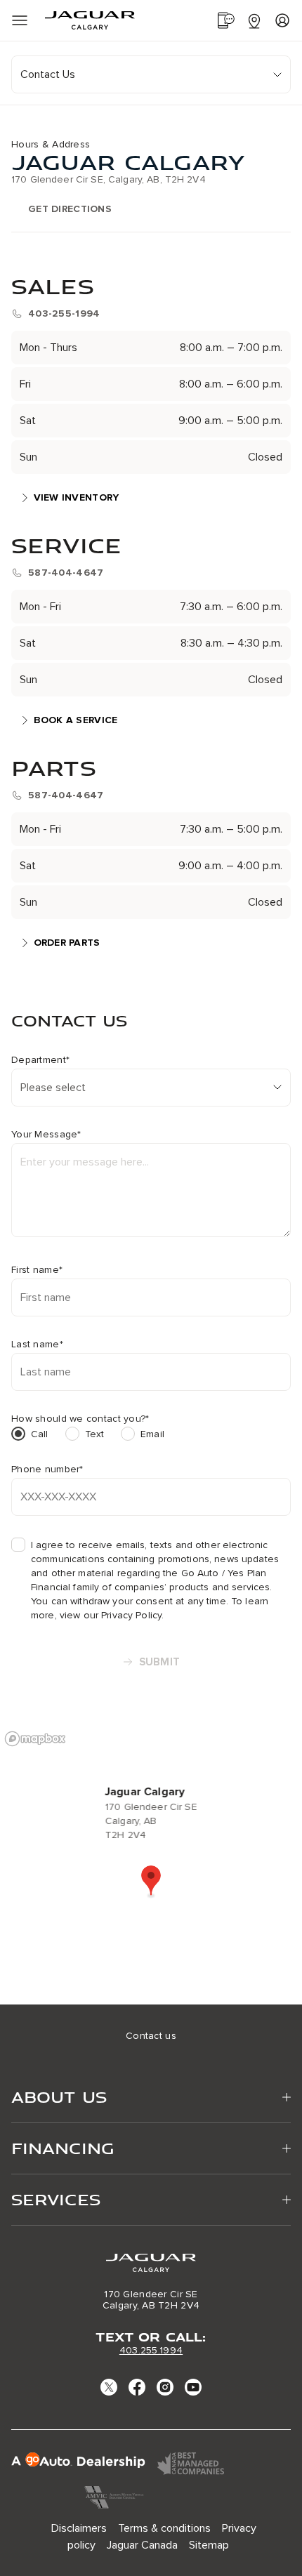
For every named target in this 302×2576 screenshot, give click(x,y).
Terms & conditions (164, 2528)
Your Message (46, 1135)
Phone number (47, 1469)
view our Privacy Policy (111, 1615)
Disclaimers (79, 2528)
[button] (151, 1882)
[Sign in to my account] (282, 20)
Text (95, 1434)
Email (152, 1434)
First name (37, 1270)
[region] (151, 1864)
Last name (37, 1345)
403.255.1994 (151, 2350)
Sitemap (209, 2545)
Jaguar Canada (142, 2545)
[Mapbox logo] (35, 1739)
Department (40, 1060)
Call (40, 1434)
